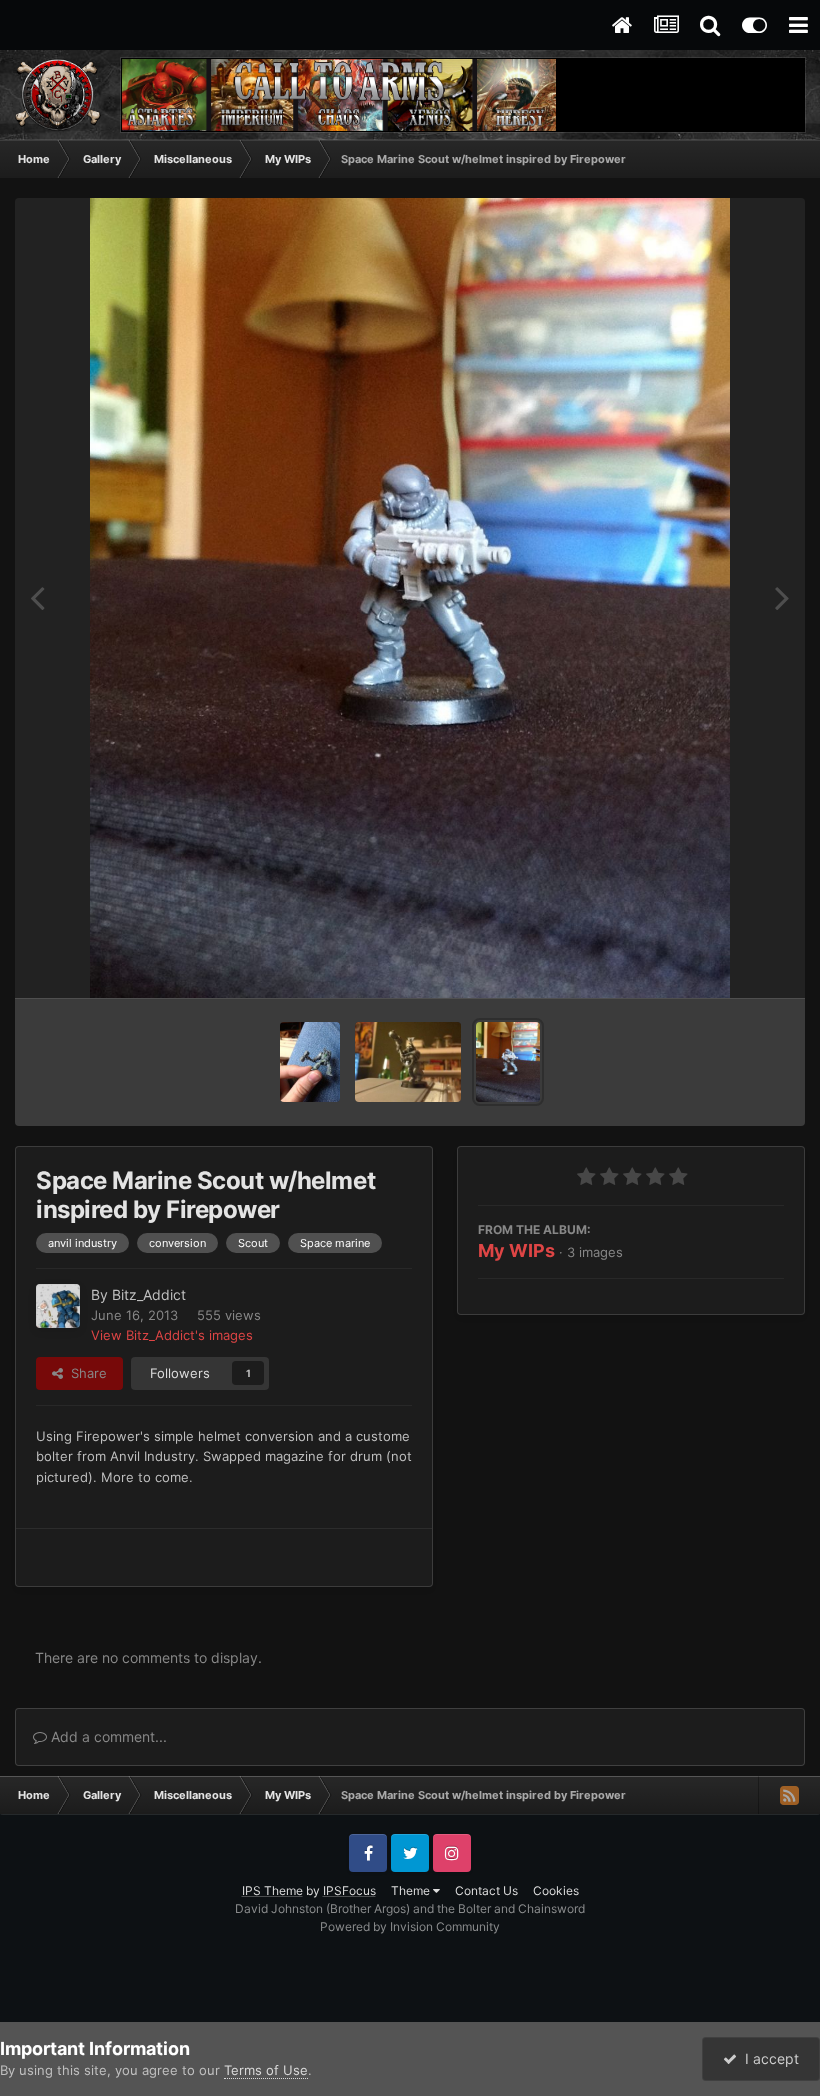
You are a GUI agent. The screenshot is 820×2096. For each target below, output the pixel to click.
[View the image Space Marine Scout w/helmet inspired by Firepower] (508, 1062)
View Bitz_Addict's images (172, 1335)
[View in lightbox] (409, 598)
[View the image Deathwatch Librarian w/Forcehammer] (408, 1062)
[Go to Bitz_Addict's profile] (58, 1306)
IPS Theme (272, 1890)
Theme (412, 1890)
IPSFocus (349, 1890)
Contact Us (486, 1890)
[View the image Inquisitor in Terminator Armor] (310, 1062)
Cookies (556, 1890)
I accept (768, 2058)
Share (85, 1373)
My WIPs (516, 1250)
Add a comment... (107, 1736)
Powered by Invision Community (410, 1926)
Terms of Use (266, 2070)
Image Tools (723, 962)
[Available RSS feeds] (789, 1795)
